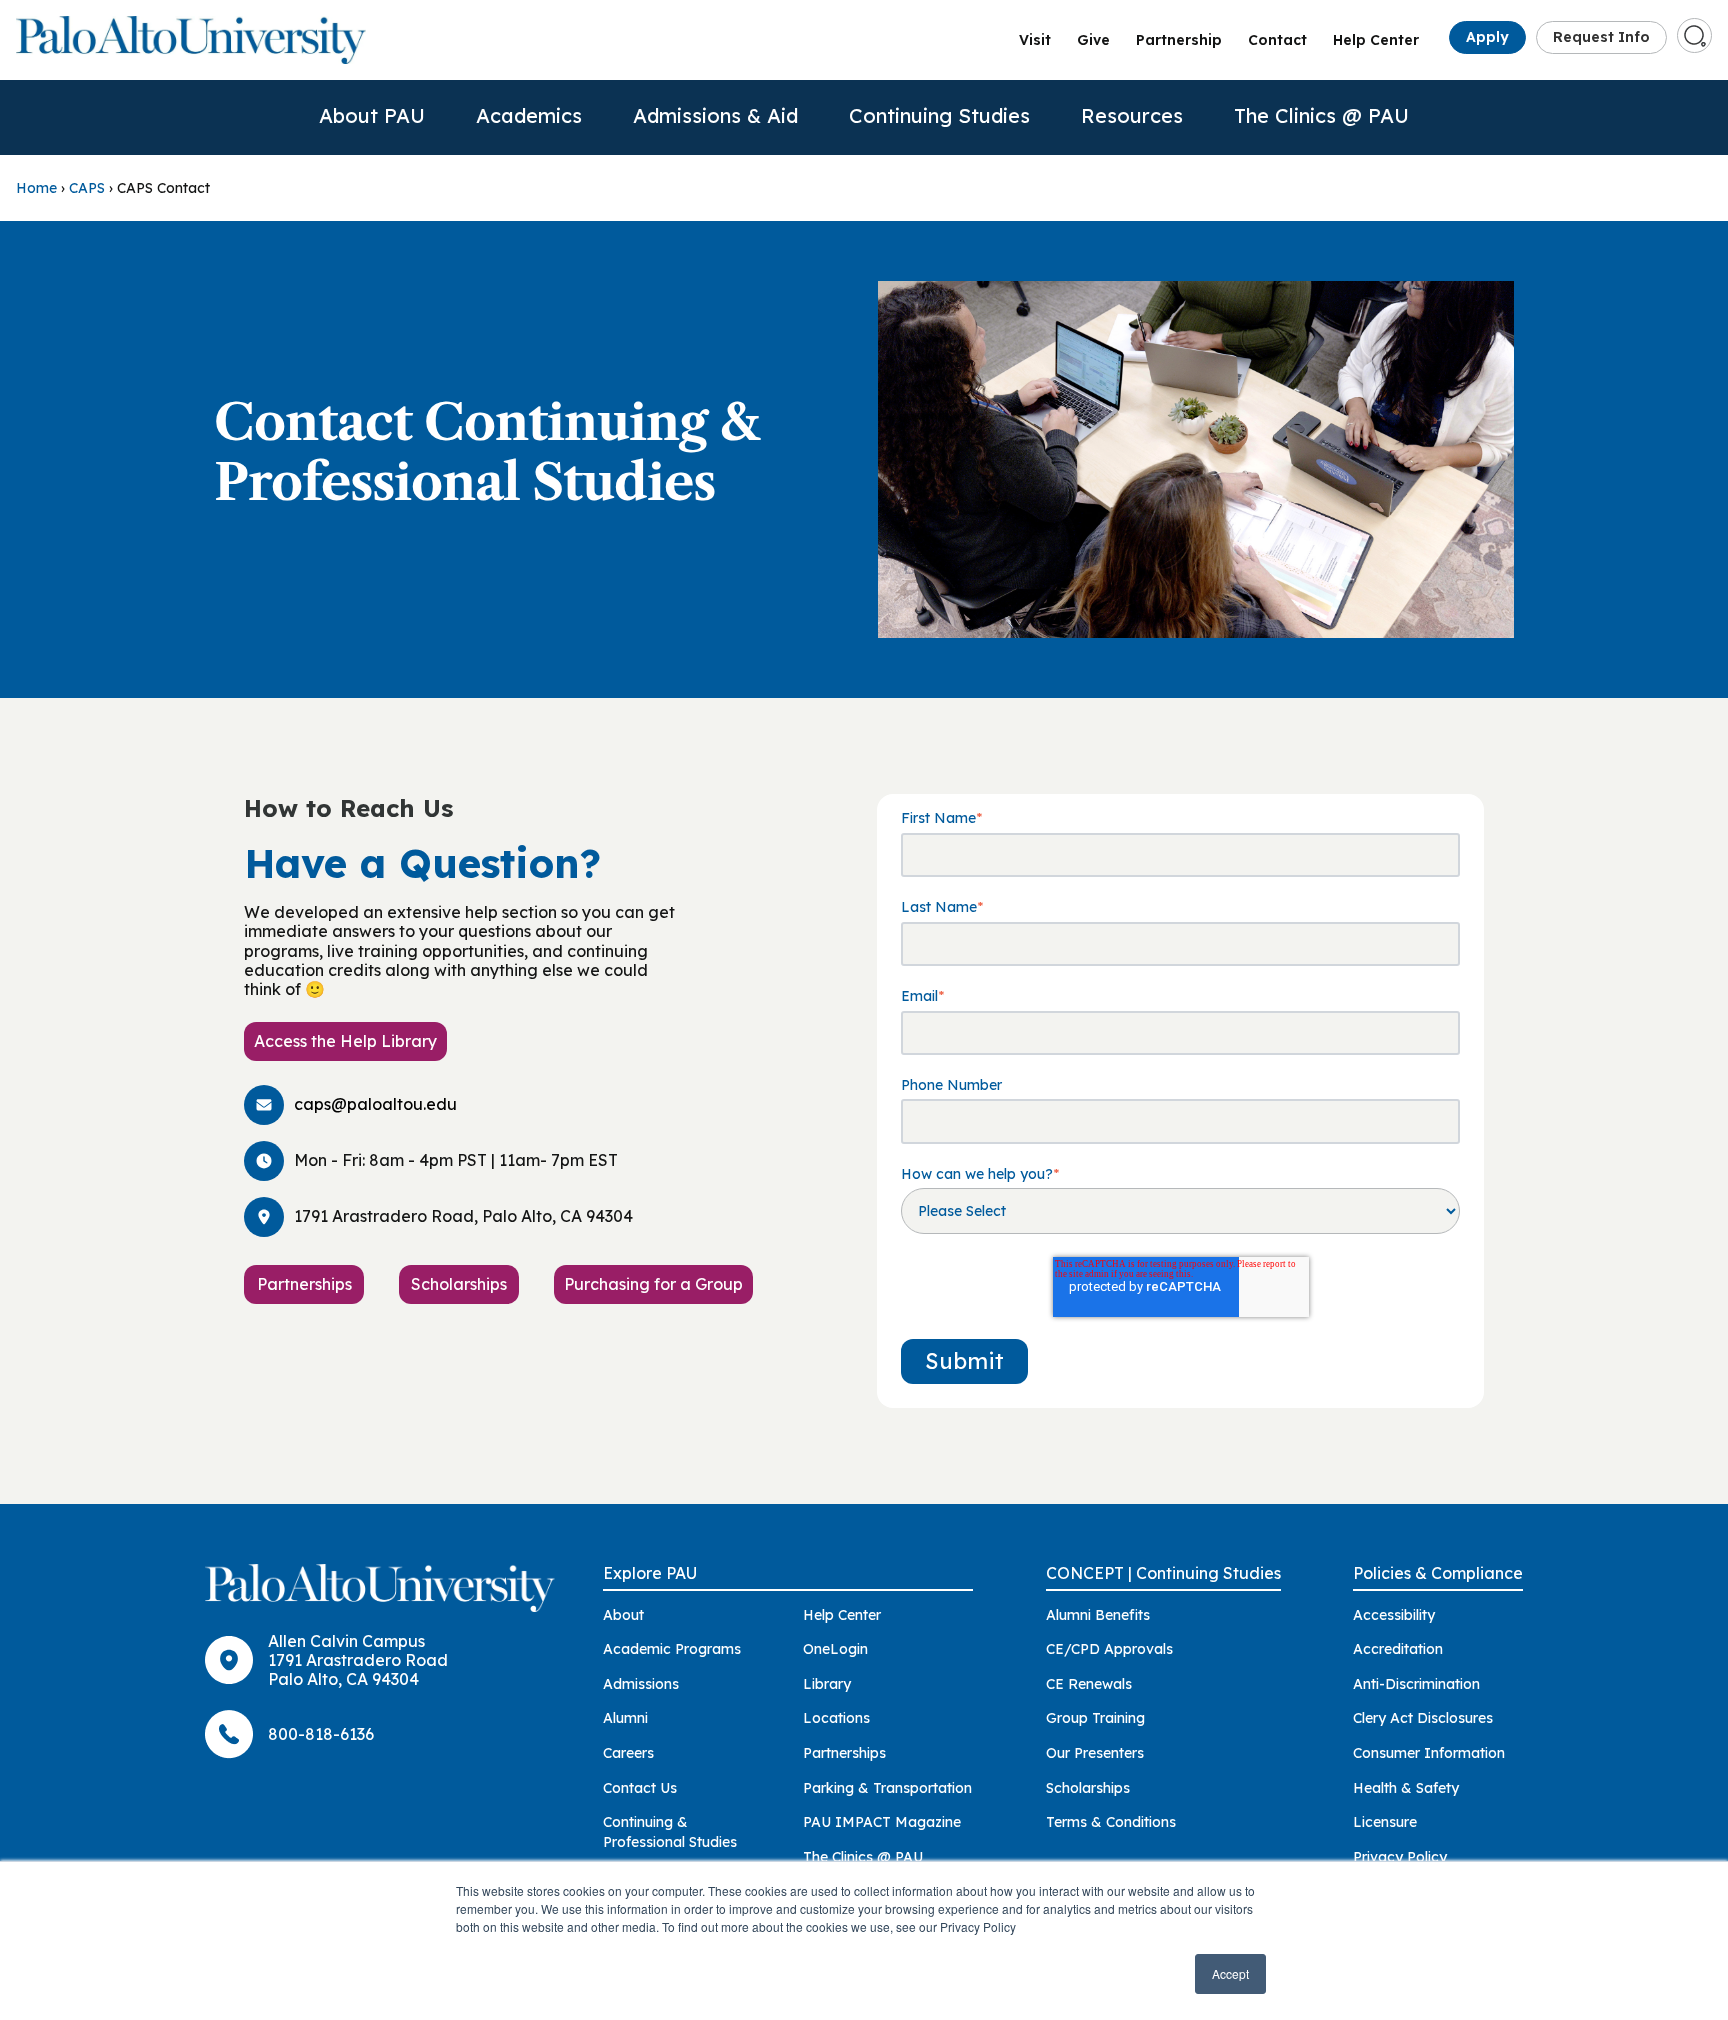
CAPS (87, 188)
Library (827, 1684)
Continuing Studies (939, 115)
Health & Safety (1406, 1788)
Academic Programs (672, 1649)
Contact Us (640, 1788)
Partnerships (304, 1284)
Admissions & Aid (715, 115)
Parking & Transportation (887, 1788)
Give (1093, 40)
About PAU (372, 115)
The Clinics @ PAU (1321, 115)
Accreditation (1398, 1649)
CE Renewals (1089, 1684)
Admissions (641, 1684)
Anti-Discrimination (1416, 1684)
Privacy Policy (1400, 1857)
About (623, 1615)
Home (36, 188)
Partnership (1179, 40)
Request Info (1601, 37)
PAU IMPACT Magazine (882, 1822)
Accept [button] (1230, 1973)
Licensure (1385, 1822)
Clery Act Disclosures (1423, 1718)
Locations (836, 1718)
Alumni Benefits (1098, 1615)
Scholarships (459, 1284)
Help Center (1376, 40)
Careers (628, 1753)
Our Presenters (1095, 1753)
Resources (1132, 115)
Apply (1487, 37)
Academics (529, 115)
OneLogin (835, 1649)
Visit (1035, 40)
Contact (1277, 40)
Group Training (1095, 1718)
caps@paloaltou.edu (375, 1104)
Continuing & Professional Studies (670, 1832)
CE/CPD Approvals (1109, 1649)
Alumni (625, 1718)
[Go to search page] (1695, 36)
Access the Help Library (345, 1041)
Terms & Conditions (1111, 1822)
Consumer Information (1429, 1753)
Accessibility (1394, 1615)
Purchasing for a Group (653, 1284)
